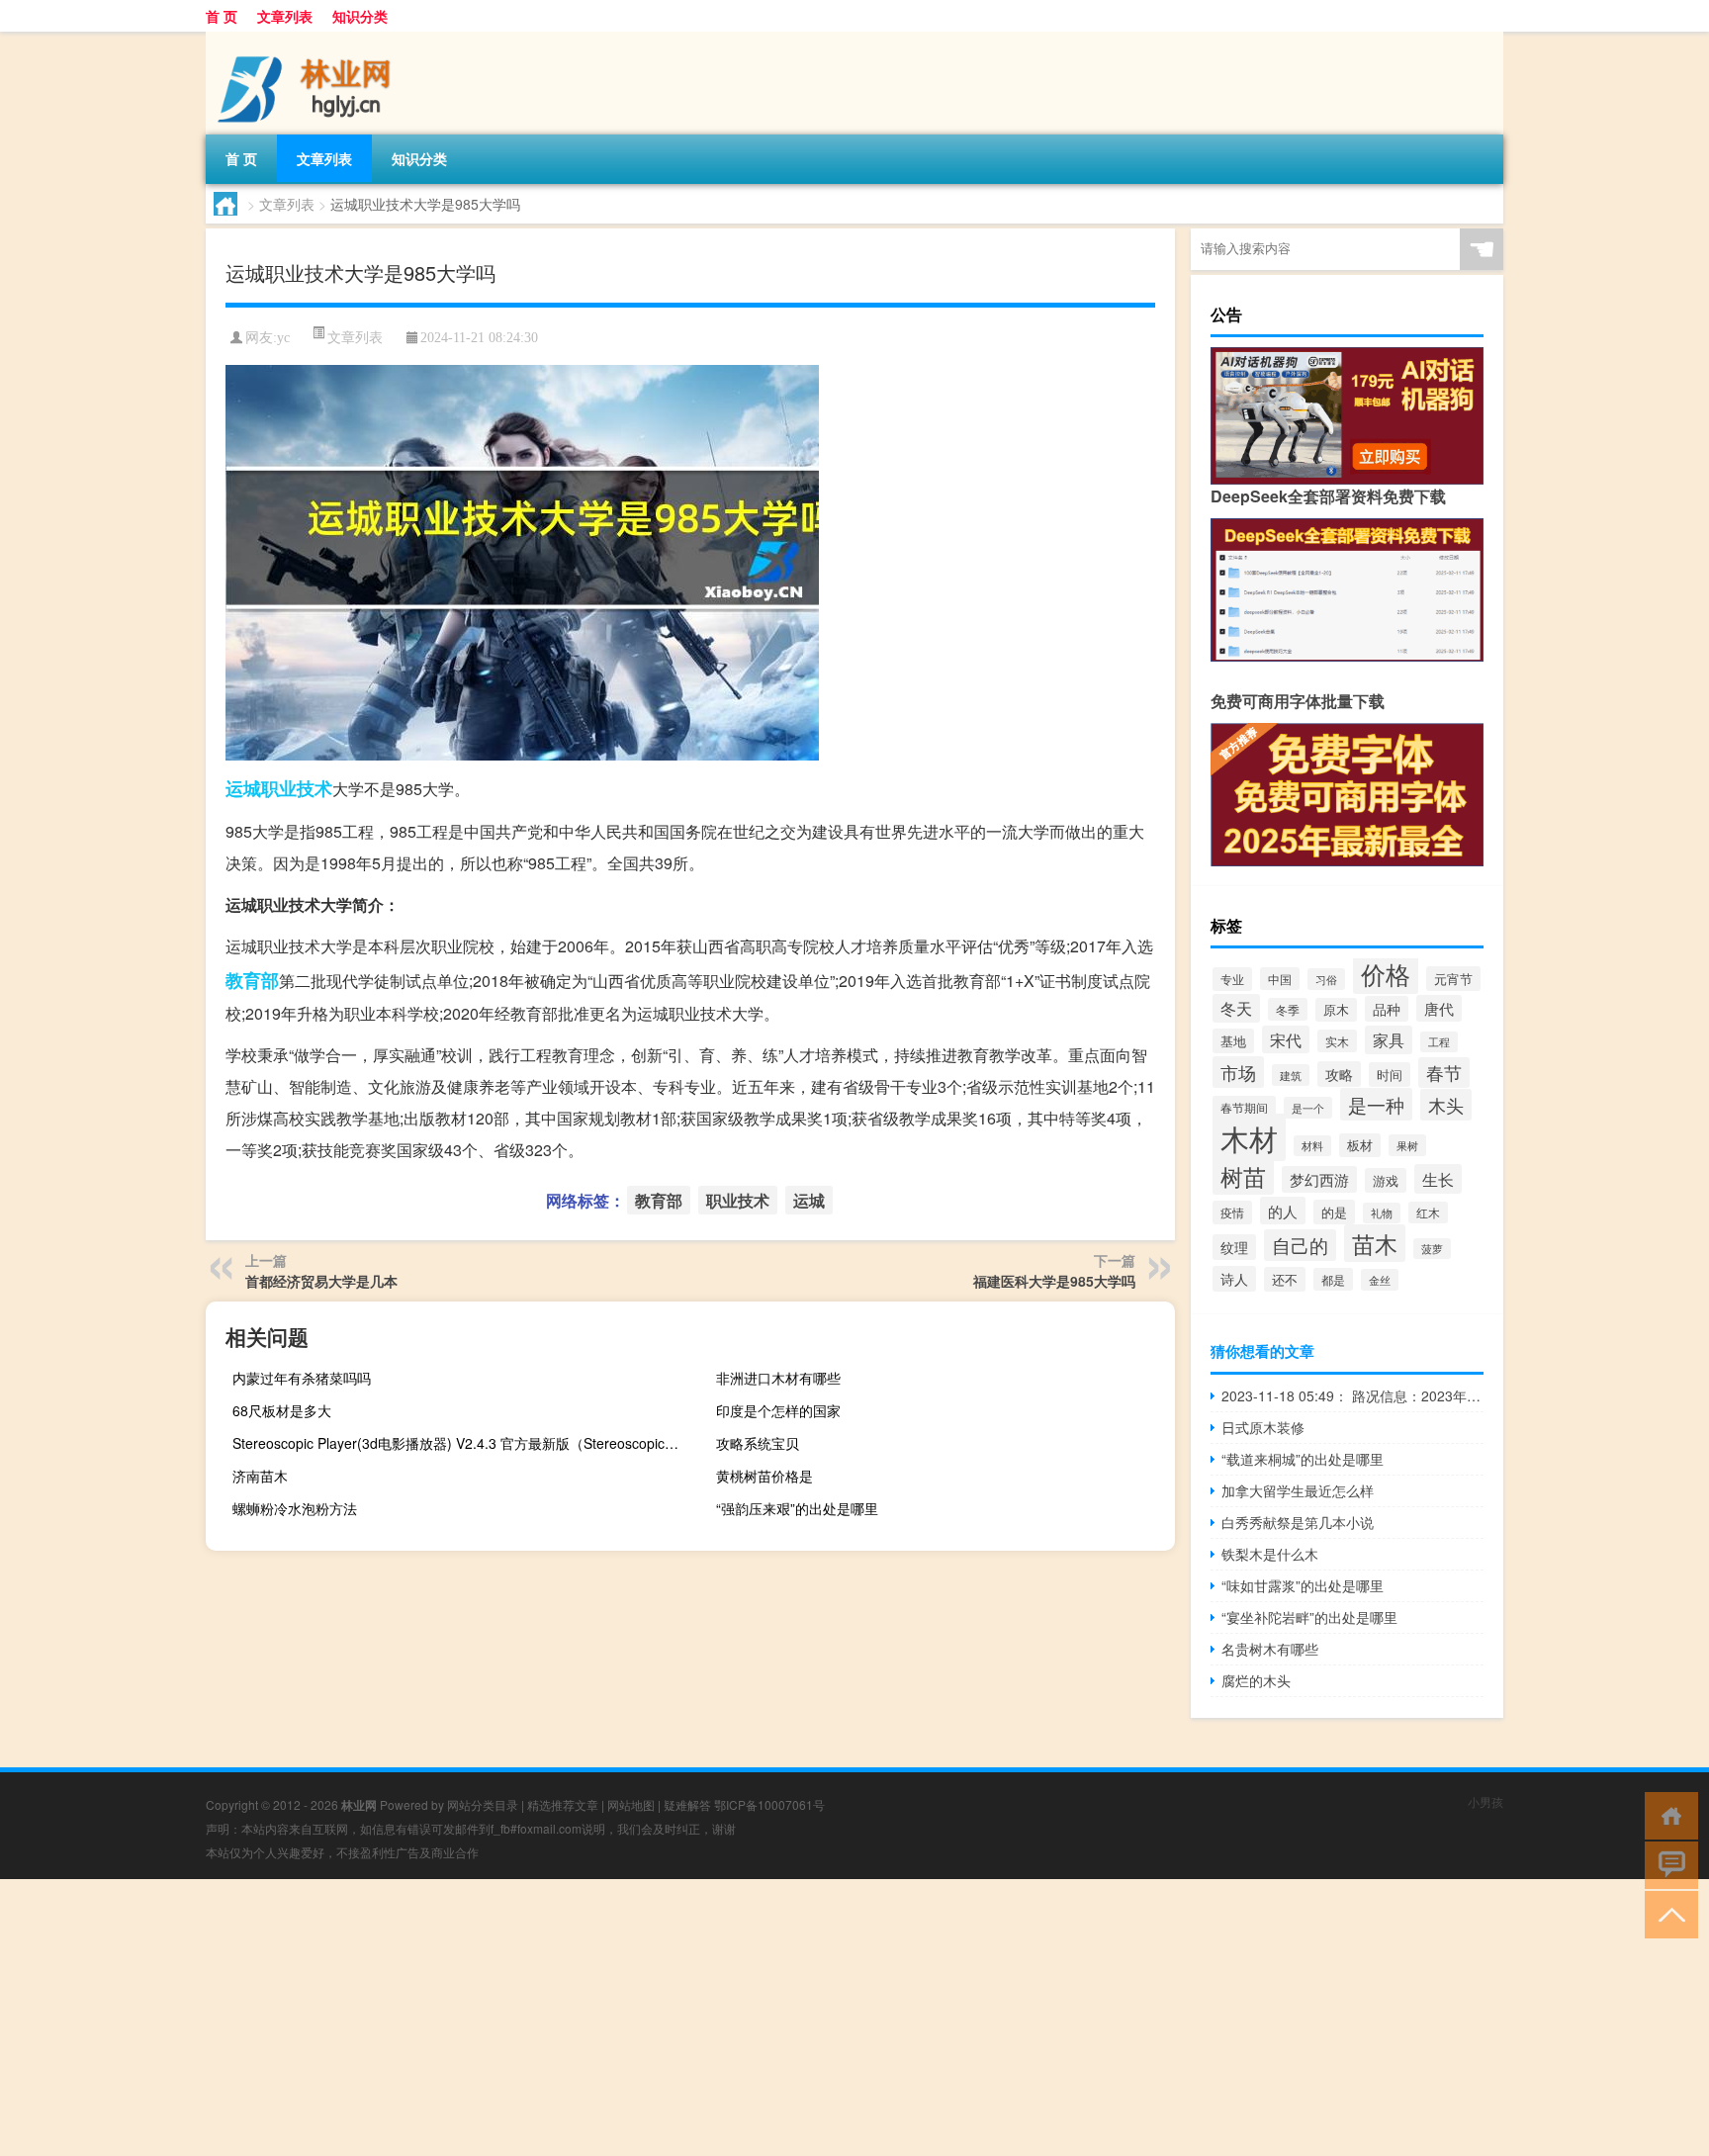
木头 (1446, 1105)
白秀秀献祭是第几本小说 (1298, 1522)
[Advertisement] (593, 2018)
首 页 (222, 16)
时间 (1390, 1075)
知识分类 (360, 16)
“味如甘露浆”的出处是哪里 (1303, 1585)
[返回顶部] (1667, 1913)
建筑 (1291, 1075)
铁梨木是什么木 (1270, 1554)
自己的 (1300, 1245)
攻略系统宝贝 (758, 1443)
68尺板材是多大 (282, 1410)
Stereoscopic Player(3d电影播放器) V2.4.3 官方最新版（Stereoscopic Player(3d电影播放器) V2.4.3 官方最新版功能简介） (459, 1443)
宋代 (1286, 1039)
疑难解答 (687, 1804)
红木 (1428, 1213)
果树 (1407, 1145)
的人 (1283, 1211)
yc (283, 338)
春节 (1444, 1073)
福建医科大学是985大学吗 (1054, 1281)
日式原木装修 (1263, 1427)
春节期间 (1244, 1107)
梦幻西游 (1319, 1179)
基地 (1233, 1041)
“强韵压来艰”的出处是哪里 (797, 1508)
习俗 (1326, 979)
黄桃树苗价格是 (765, 1476)
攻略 (1339, 1074)
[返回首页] (1667, 1814)
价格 (1386, 973)
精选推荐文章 (563, 1804)
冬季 (1288, 1009)
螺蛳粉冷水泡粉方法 (295, 1508)
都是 (1333, 1279)
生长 (1438, 1179)
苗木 (1375, 1243)
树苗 (1243, 1176)
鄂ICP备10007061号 (769, 1804)
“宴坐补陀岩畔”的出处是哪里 (1309, 1617)
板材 (1360, 1145)
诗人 (1234, 1279)
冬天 (1236, 1008)
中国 (1280, 979)
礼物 (1382, 1213)
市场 (1238, 1072)
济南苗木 (260, 1476)
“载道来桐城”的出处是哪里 (1303, 1459)
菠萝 (1432, 1249)
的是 (1334, 1212)
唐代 (1439, 1008)
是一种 (1376, 1104)
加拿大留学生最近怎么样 (1298, 1490)
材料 (1312, 1146)
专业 (1232, 979)
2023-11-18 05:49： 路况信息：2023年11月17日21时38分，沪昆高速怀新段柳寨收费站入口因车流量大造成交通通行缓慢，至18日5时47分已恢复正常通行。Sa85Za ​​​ (1352, 1395)
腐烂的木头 (1256, 1680)
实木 (1337, 1041)
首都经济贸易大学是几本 (321, 1281)
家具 (1389, 1040)
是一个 (1308, 1108)
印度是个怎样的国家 (778, 1410)
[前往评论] (1667, 1864)
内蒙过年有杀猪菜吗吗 (302, 1378)
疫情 (1232, 1213)
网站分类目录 (483, 1804)
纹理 (1234, 1247)
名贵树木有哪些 (1270, 1649)
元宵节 (1453, 979)
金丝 (1380, 1280)
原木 (1336, 1010)
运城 (243, 788)
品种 (1387, 1009)
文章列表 (285, 16)
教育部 (252, 980)
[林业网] (310, 39)
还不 (1285, 1279)
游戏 (1386, 1180)
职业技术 (297, 788)
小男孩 (1485, 1801)
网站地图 (631, 1804)
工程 (1439, 1042)
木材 (1249, 1137)
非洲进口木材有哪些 (778, 1378)
